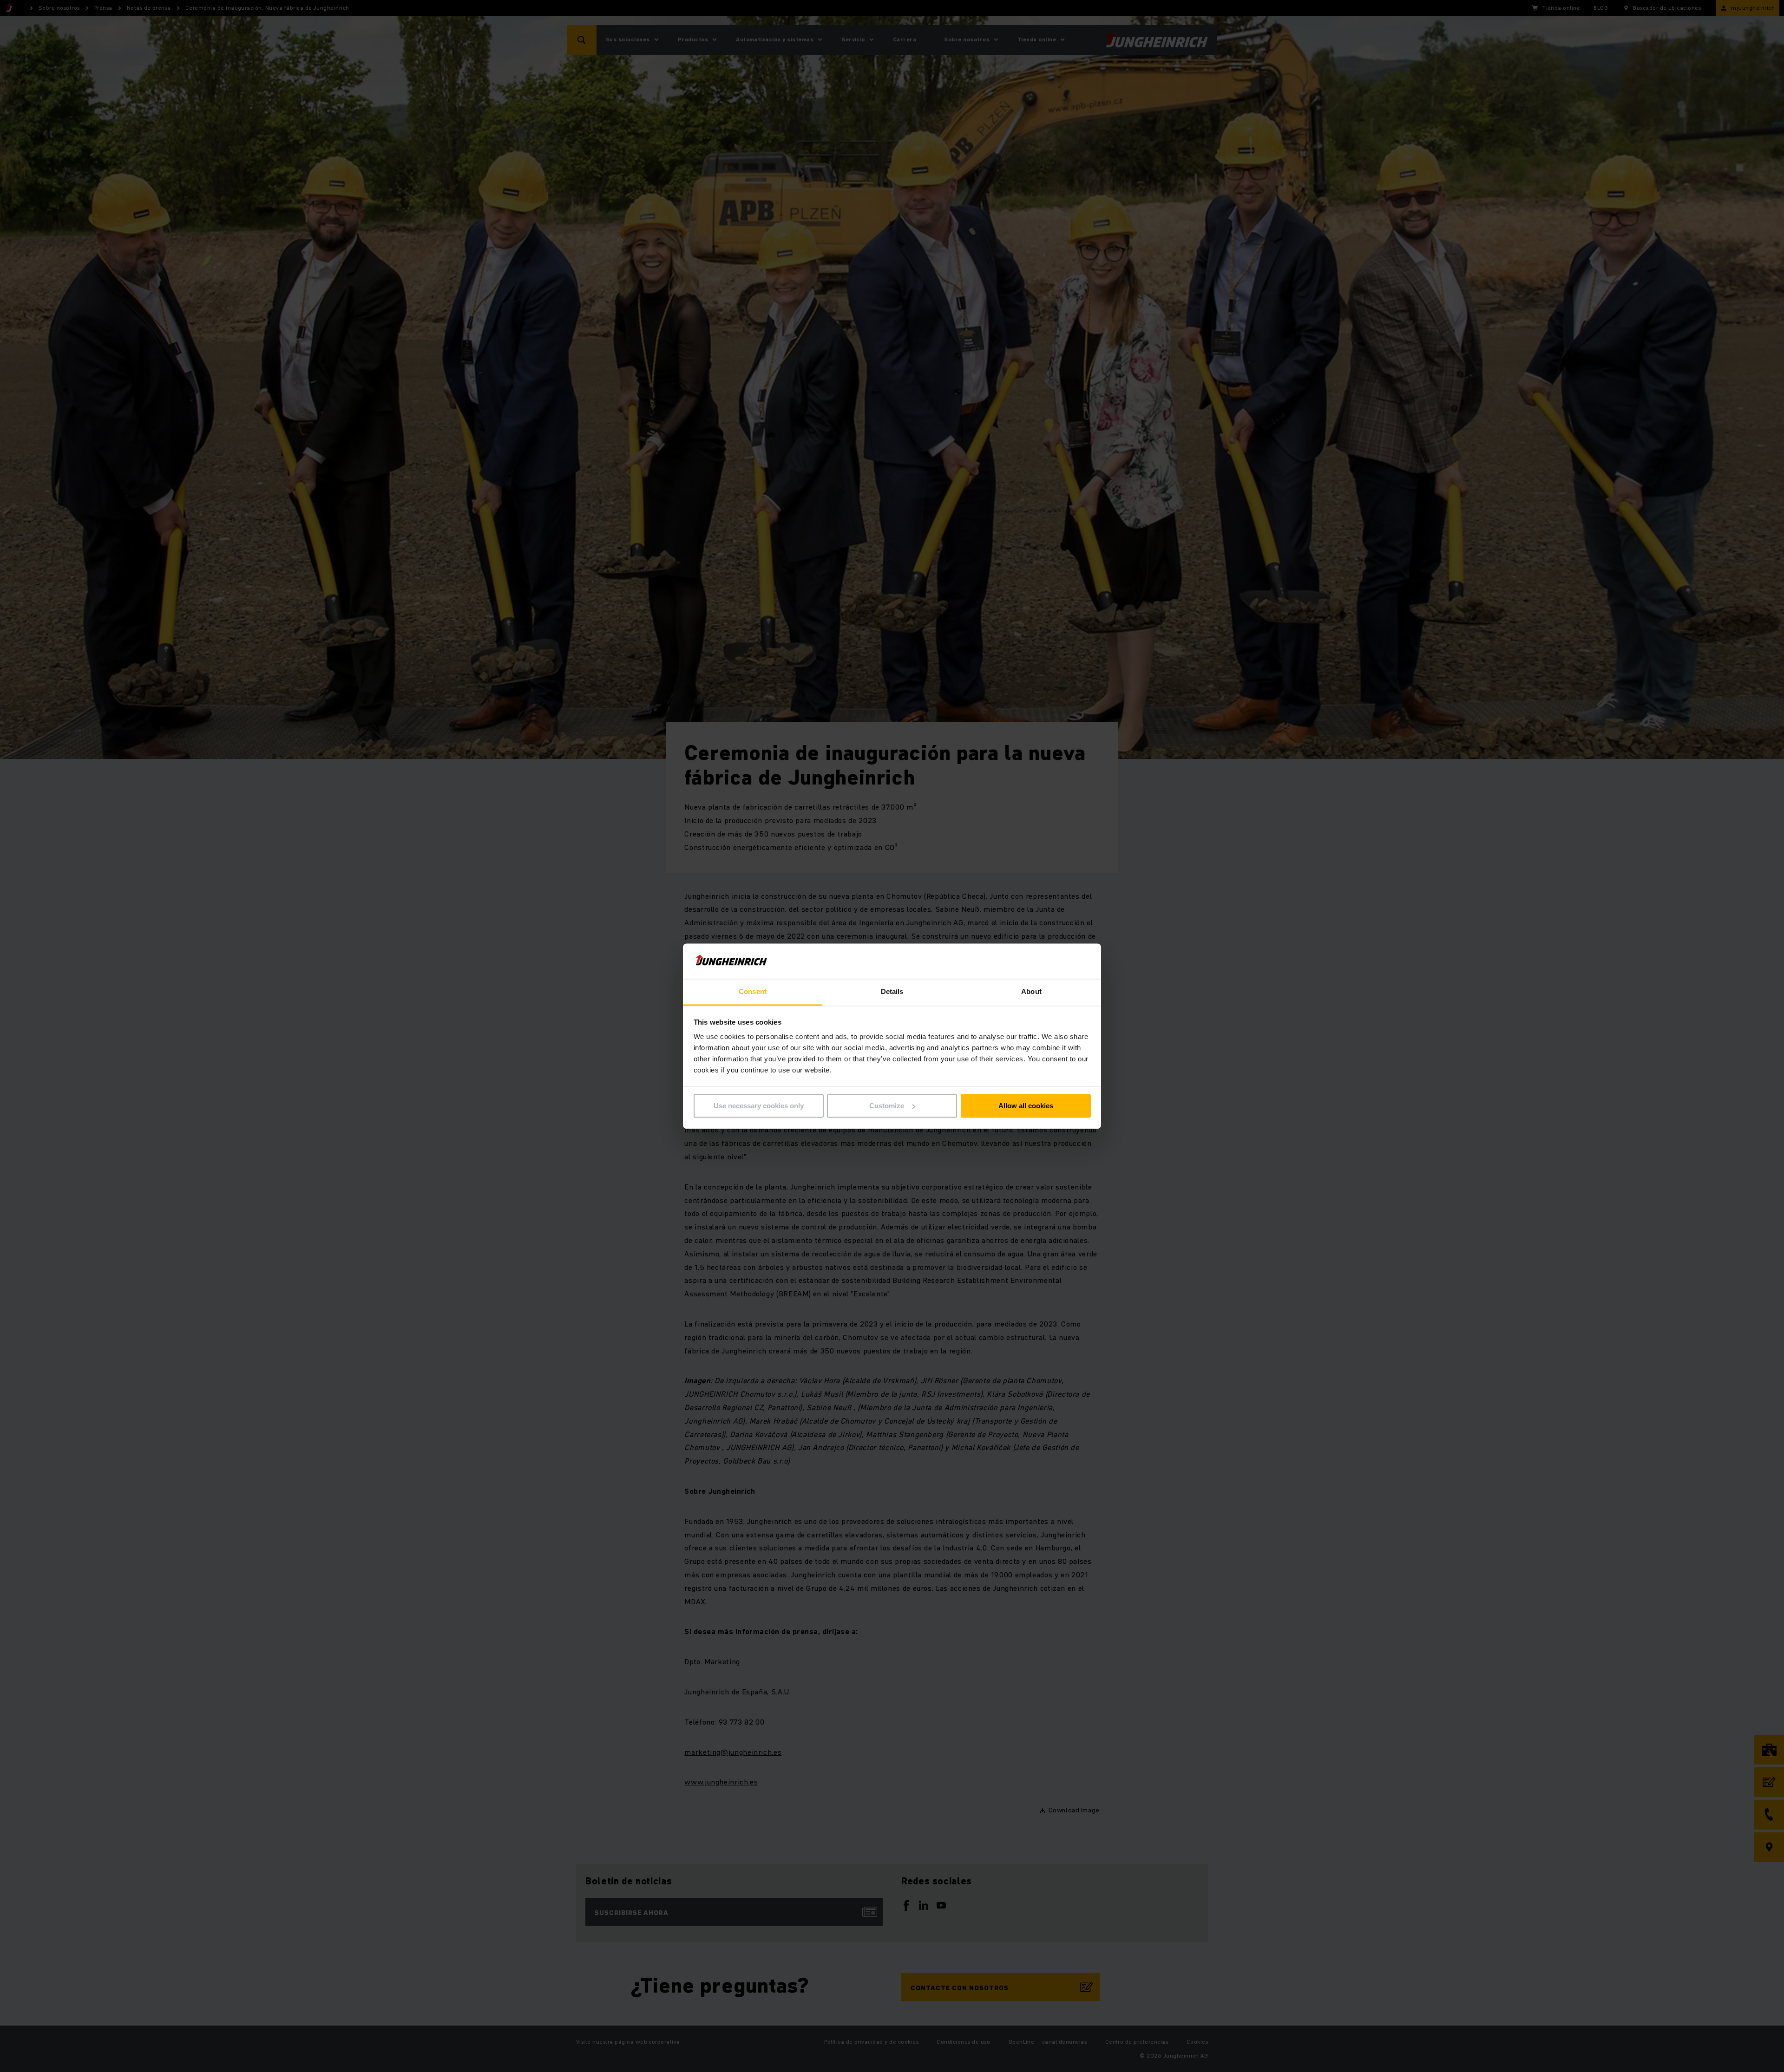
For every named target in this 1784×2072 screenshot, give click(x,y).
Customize (887, 1106)
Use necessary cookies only (759, 1106)
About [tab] (1031, 992)
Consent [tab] (753, 992)
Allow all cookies (1026, 1106)
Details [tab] (892, 992)
